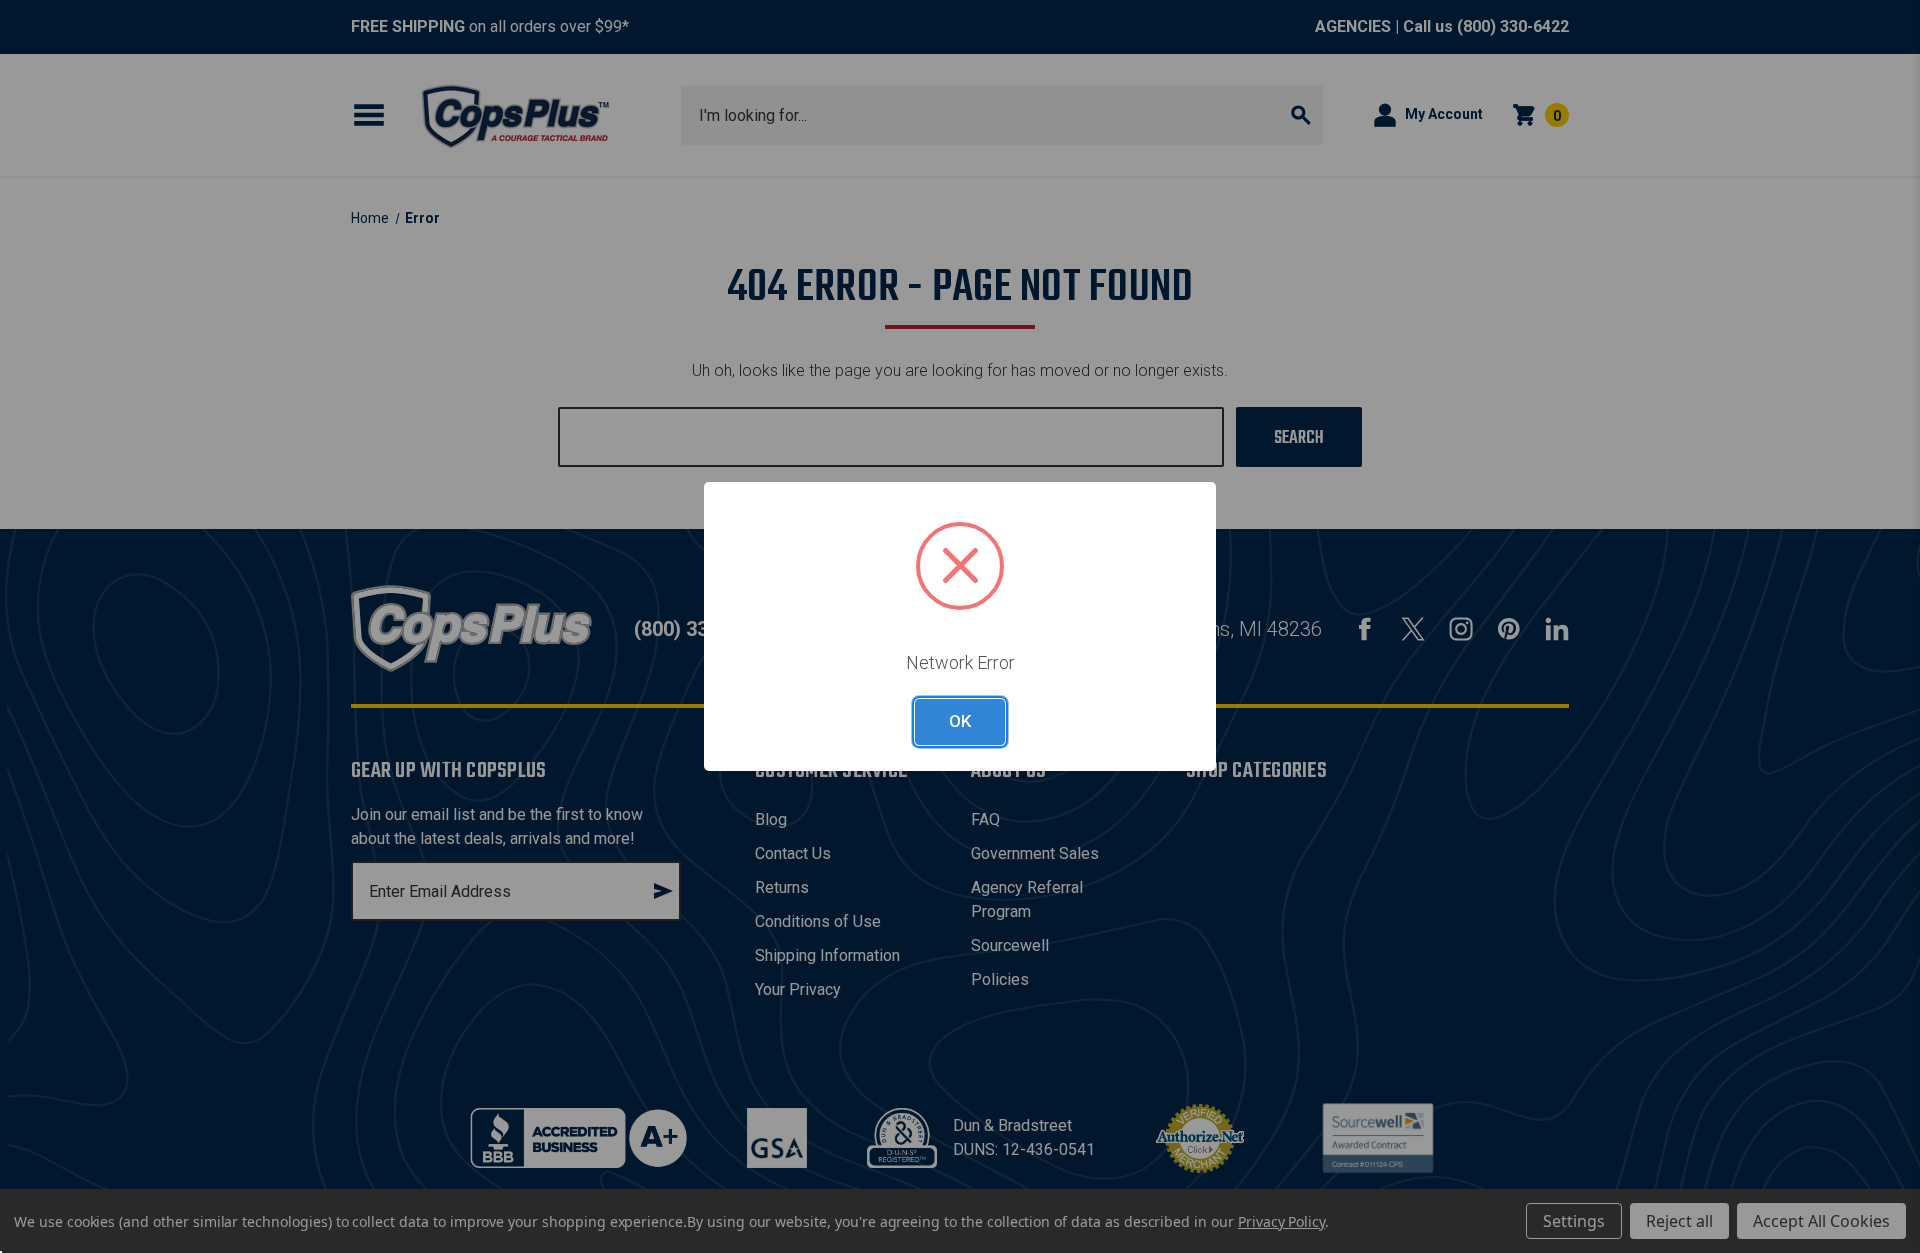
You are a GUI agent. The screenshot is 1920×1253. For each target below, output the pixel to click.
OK (960, 721)
